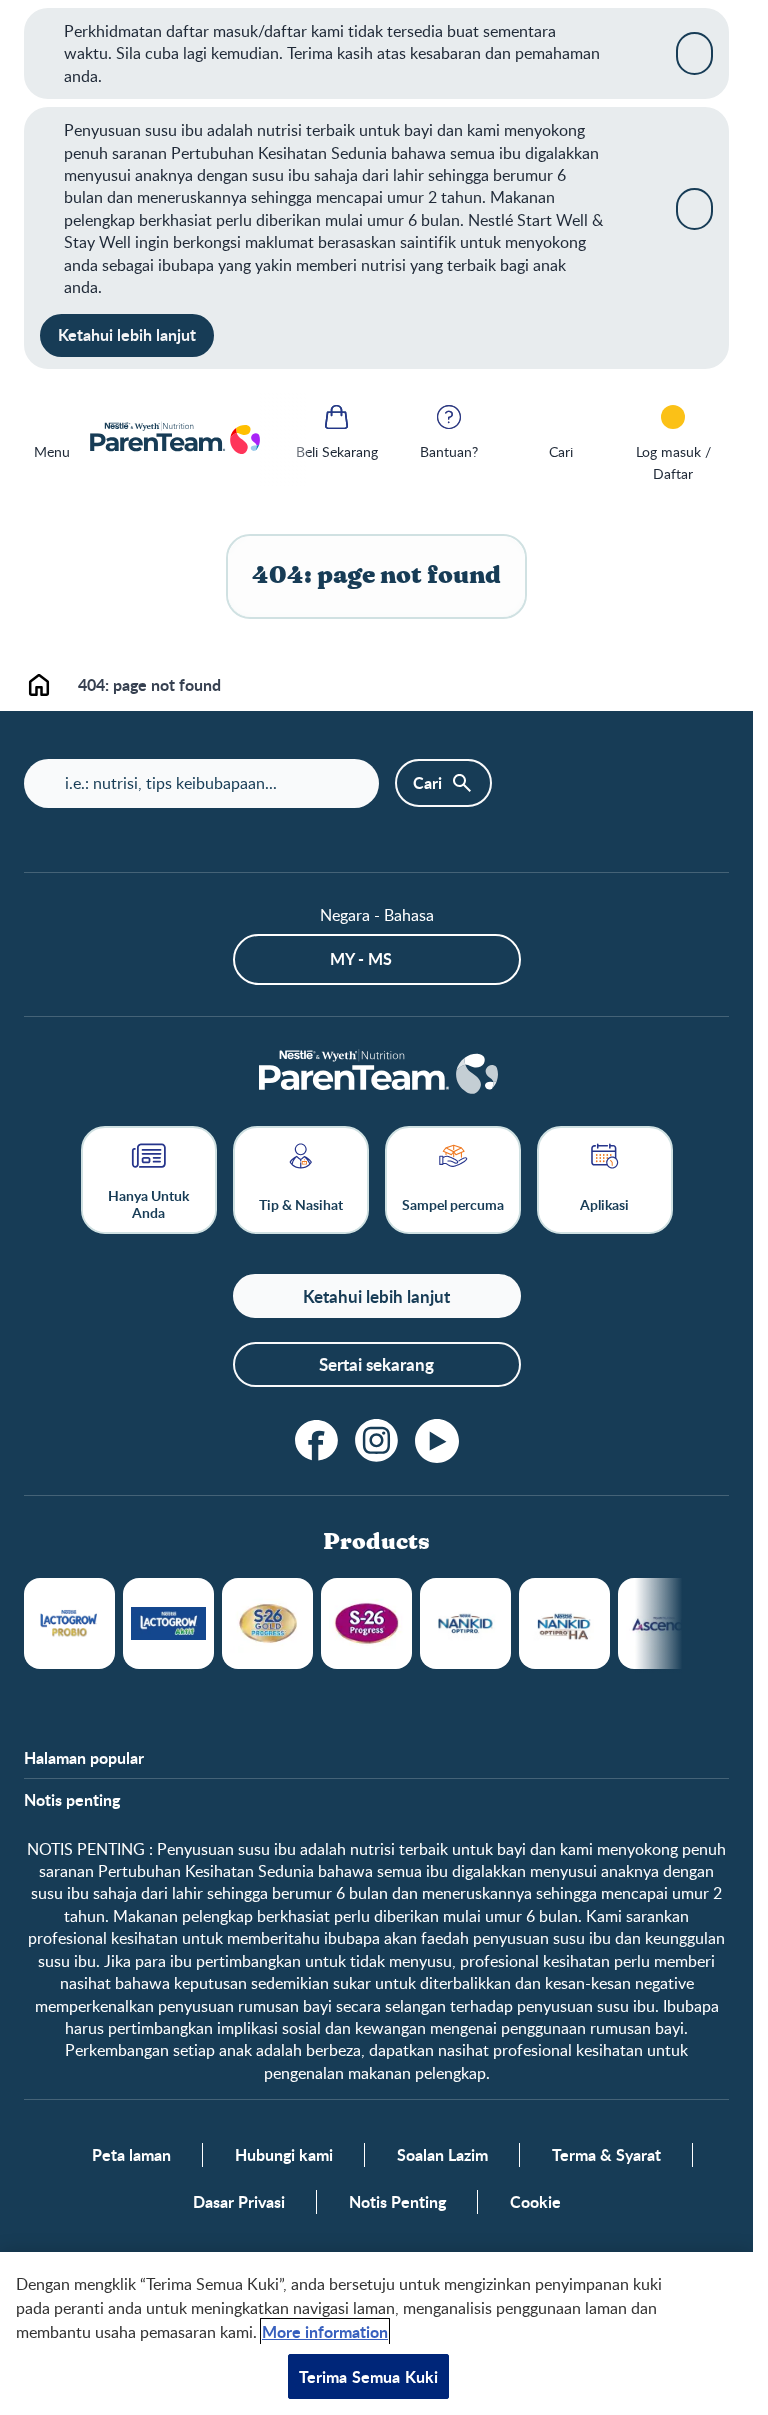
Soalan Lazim (442, 2155)
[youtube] (437, 1441)
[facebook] (317, 1441)
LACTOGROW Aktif (168, 1623)
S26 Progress (366, 1623)
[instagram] (377, 1441)
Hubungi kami (284, 2155)
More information (325, 2331)
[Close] (694, 53)
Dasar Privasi (239, 2202)
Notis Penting (397, 2202)
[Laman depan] (174, 439)
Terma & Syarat (606, 2155)
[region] (376, 2333)
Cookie (535, 2202)
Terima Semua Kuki (369, 2376)
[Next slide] (682, 1623)
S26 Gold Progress (267, 1623)
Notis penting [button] (72, 1800)
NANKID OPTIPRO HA (564, 1623)
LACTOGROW (69, 1623)
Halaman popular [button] (84, 1758)
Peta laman (131, 2155)
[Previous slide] (284, 439)
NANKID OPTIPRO (465, 1623)
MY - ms (361, 958)
